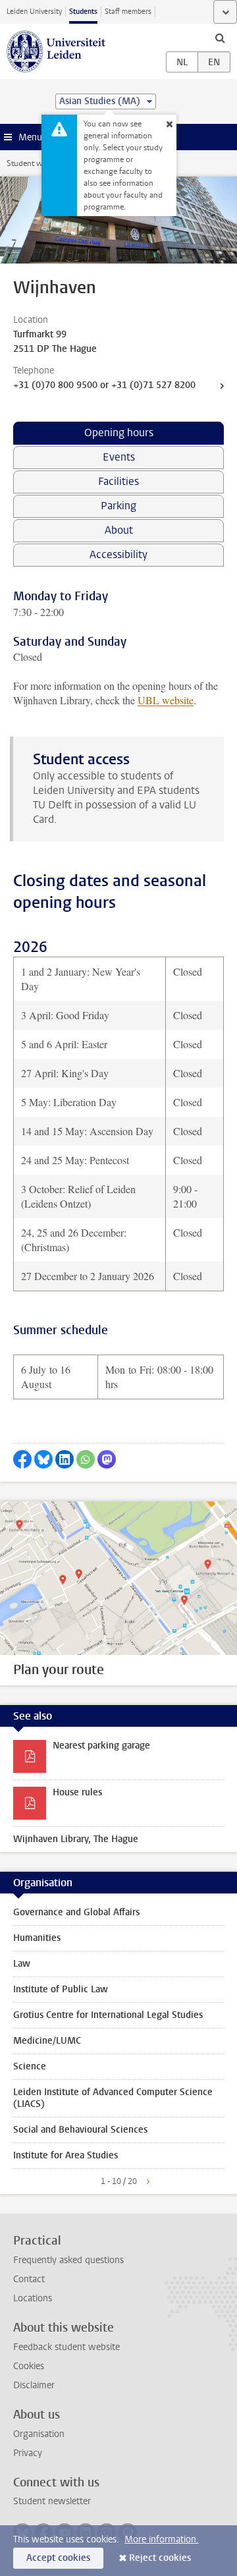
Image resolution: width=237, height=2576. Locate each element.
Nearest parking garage (101, 1746)
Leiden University (34, 12)
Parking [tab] (118, 506)
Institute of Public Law (61, 1989)
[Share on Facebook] (22, 1459)
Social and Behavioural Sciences (80, 2130)
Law (22, 1964)
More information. (162, 2539)
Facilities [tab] (118, 481)
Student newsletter (52, 2501)
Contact (29, 2279)
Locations (33, 2298)
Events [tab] (119, 457)
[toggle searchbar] (220, 38)
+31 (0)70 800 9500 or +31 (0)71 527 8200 (104, 385)
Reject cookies (160, 2558)
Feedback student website (66, 2347)
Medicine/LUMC (47, 2041)
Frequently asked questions (68, 2260)
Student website (35, 163)
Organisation (39, 2434)
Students (83, 12)
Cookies (29, 2366)
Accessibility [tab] (118, 554)
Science (30, 2066)
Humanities (37, 1938)
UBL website (166, 700)
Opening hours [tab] (119, 433)
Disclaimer (34, 2385)
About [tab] (119, 530)
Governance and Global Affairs (76, 1912)
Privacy (28, 2453)
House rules (77, 1792)
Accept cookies (58, 2558)
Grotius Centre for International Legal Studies (108, 2015)
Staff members (128, 12)
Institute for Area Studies (66, 2155)
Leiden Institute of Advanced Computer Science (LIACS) (113, 2098)
